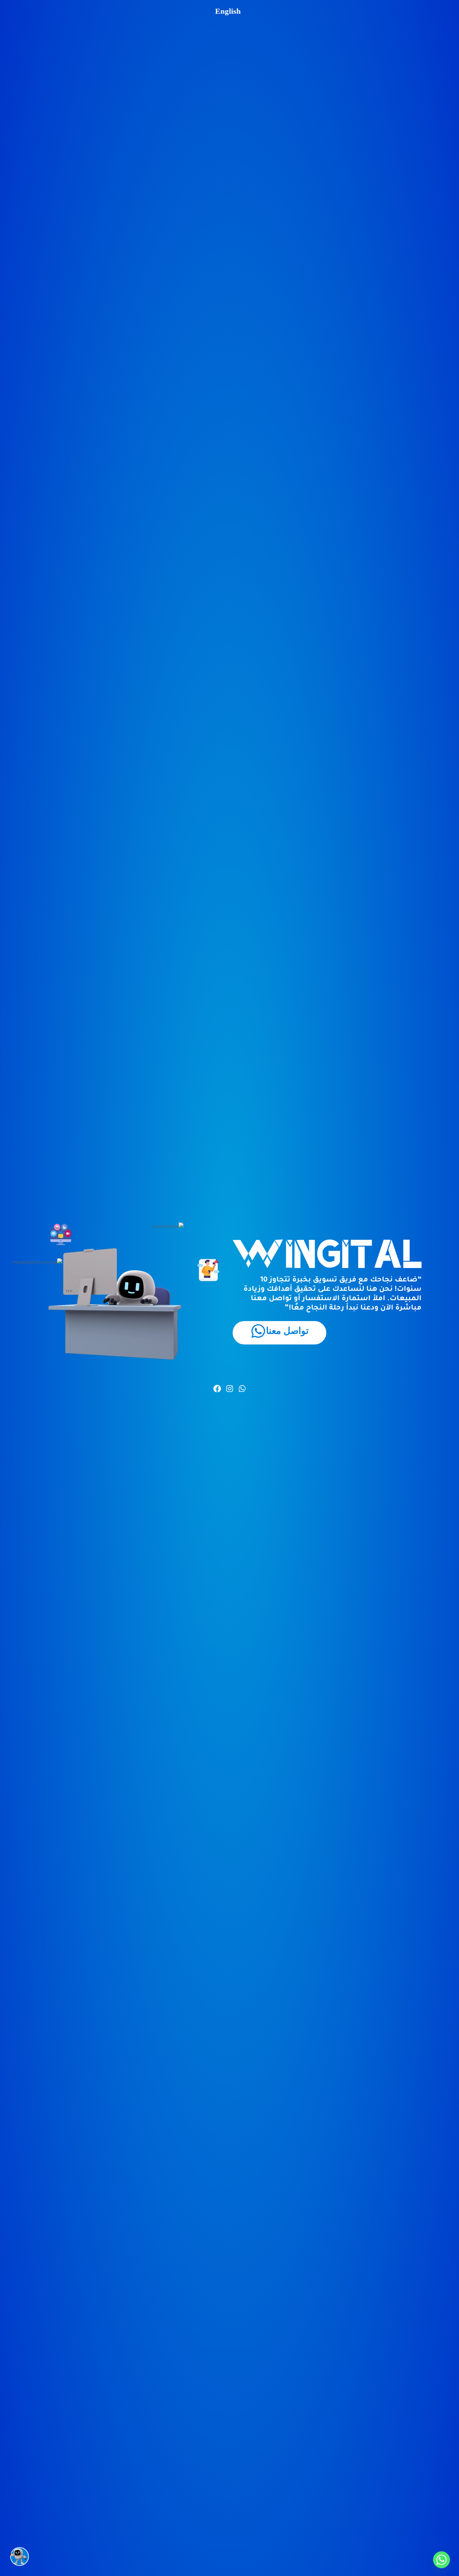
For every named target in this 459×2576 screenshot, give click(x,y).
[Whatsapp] (242, 1389)
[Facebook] (217, 1389)
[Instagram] (230, 1389)
